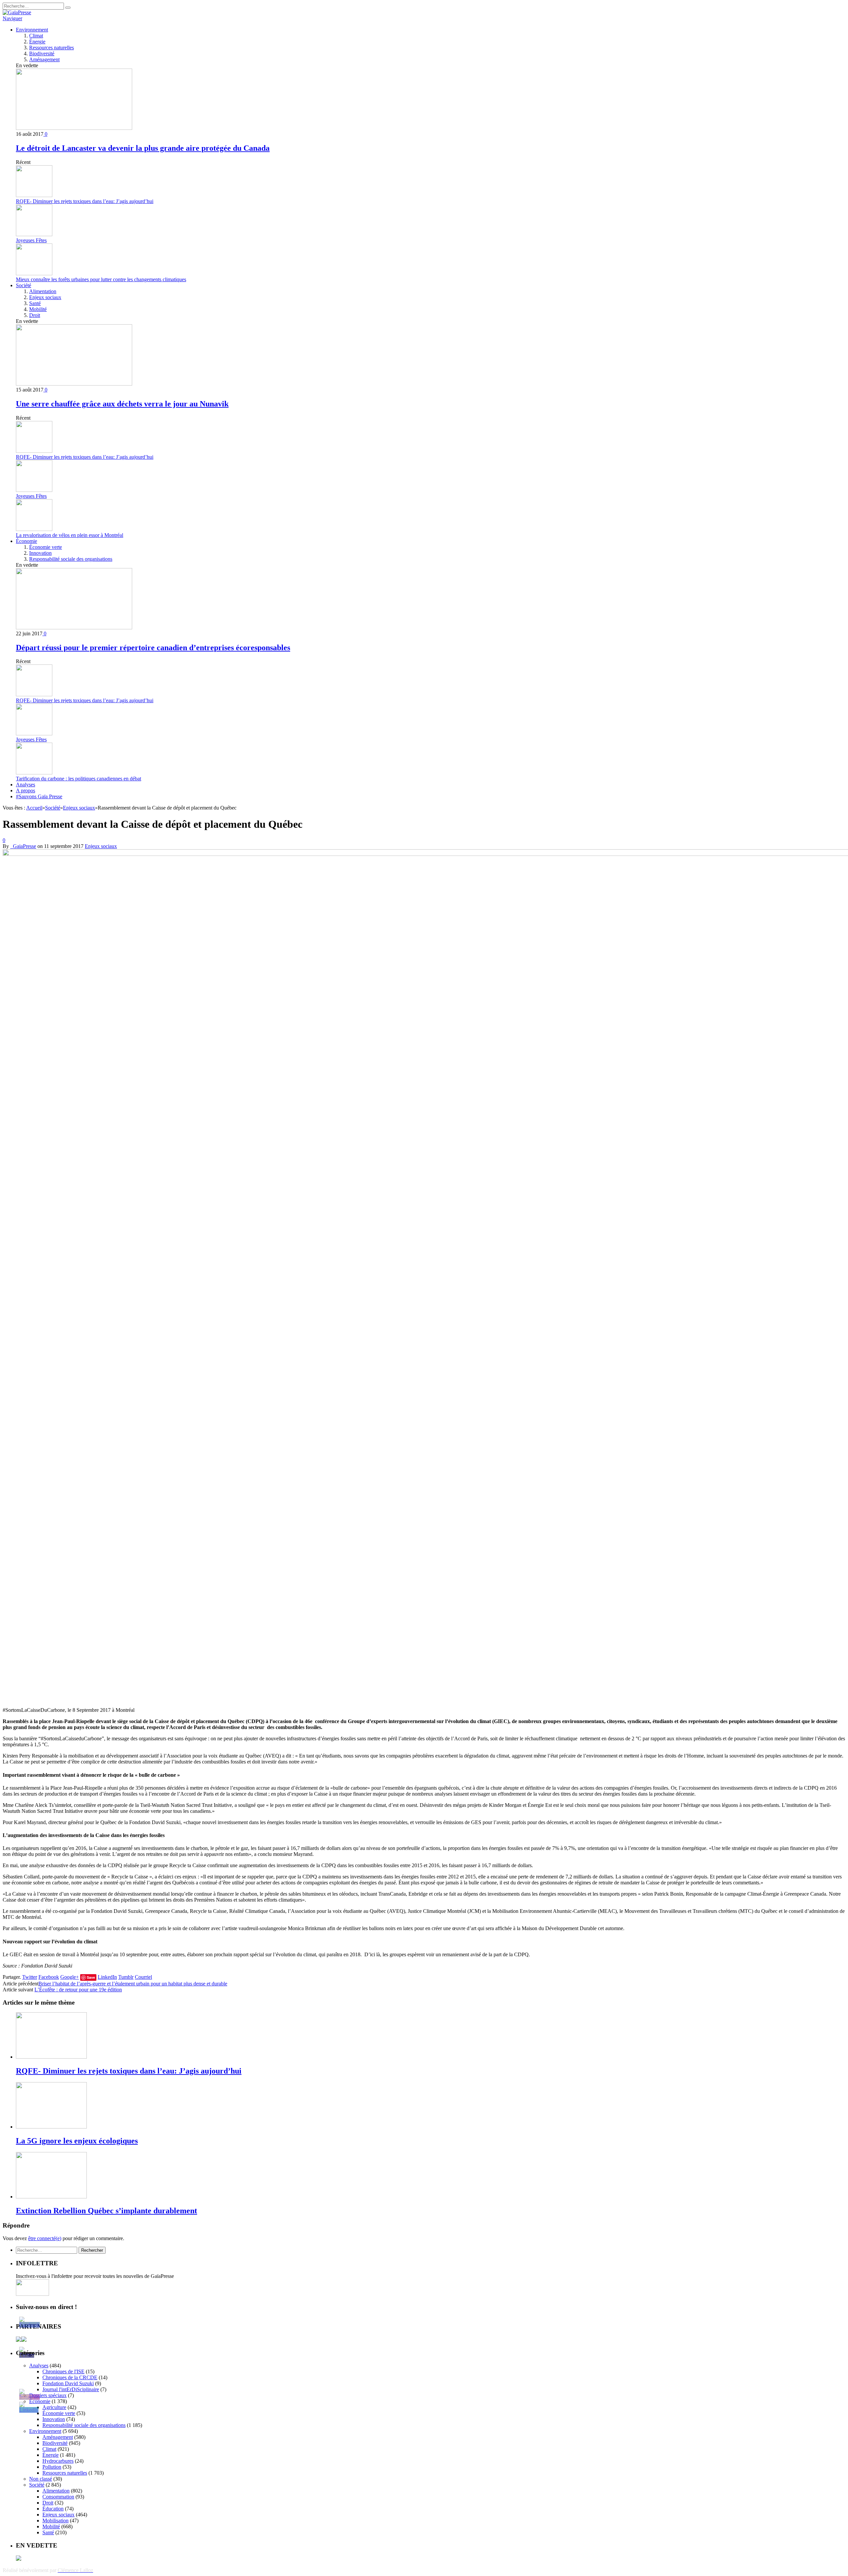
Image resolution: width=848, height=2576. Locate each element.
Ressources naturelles (52, 48)
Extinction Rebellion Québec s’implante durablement (106, 2211)
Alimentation (43, 291)
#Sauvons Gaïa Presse (39, 796)
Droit (35, 315)
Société (24, 285)
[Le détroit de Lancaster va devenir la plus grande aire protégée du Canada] (74, 128)
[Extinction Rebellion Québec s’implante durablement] (51, 2197)
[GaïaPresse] (17, 12)
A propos (26, 790)
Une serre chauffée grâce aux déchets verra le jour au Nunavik (122, 404)
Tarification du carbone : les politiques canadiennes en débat (79, 779)
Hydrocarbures (58, 2461)
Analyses (26, 785)
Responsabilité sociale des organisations (71, 559)
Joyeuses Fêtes (31, 240)
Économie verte (46, 547)
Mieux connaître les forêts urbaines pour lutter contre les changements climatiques (101, 279)
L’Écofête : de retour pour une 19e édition (78, 1990)
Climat (36, 36)
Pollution (52, 2467)
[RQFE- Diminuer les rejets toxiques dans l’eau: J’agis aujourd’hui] (51, 2057)
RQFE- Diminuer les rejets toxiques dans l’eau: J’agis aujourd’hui (85, 201)
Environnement (32, 30)
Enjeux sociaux (45, 297)
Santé (35, 303)
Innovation (40, 553)
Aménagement (44, 59)
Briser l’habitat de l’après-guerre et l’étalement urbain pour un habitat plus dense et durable (133, 1984)
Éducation (53, 2509)
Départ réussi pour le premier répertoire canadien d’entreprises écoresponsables (153, 648)
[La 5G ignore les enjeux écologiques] (51, 2127)
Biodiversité (42, 53)
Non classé (41, 2479)
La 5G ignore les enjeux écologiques (77, 2141)
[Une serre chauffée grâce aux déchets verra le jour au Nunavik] (74, 384)
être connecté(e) (45, 2238)
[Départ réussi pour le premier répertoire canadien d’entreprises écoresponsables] (74, 628)
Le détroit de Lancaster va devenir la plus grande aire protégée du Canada (143, 148)
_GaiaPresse (23, 846)
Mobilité (38, 309)
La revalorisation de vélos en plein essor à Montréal (70, 535)
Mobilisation (55, 2521)
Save (91, 1977)
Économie (26, 541)
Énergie (37, 42)
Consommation (58, 2497)
